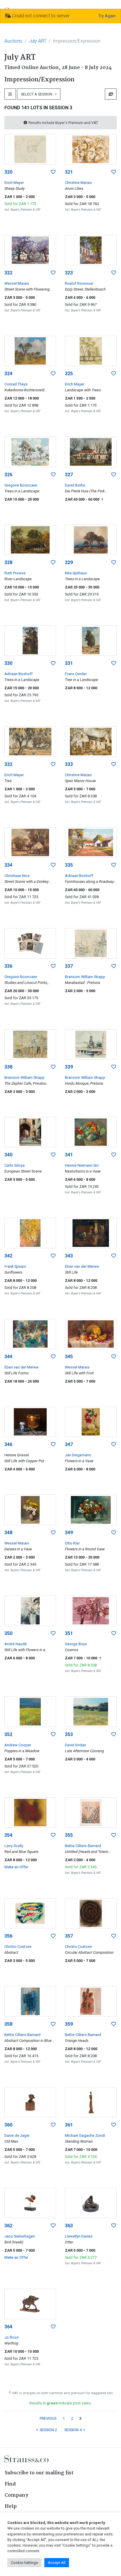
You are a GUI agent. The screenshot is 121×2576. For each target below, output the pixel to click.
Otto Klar (72, 1543)
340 (8, 1155)
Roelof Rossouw (79, 283)
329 (69, 562)
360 (8, 2125)
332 (8, 764)
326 (8, 475)
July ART (38, 41)
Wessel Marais (17, 283)
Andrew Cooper (18, 1745)
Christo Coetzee (18, 1947)
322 (8, 273)
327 (69, 475)
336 (8, 966)
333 (69, 764)
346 (8, 1444)
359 (69, 2024)
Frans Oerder (76, 674)
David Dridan (75, 1745)
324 (8, 374)
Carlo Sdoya (15, 1165)
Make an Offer (16, 1867)
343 (69, 1256)
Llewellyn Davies (79, 2236)
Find (10, 2484)
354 (8, 1835)
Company (16, 2495)
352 (8, 1734)
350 (8, 1633)
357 (69, 1936)
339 (69, 1067)
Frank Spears (15, 1266)
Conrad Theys (16, 384)
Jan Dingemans (78, 1455)
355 (69, 1835)
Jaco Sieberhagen (20, 2236)
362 (8, 2226)
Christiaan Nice (17, 876)
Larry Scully (14, 1846)
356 (8, 1936)
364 (8, 2327)
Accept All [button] (57, 2563)
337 (69, 966)
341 (69, 1155)
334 (8, 865)
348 (8, 1533)
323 (69, 273)
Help (11, 2507)
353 (69, 1734)
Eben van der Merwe (82, 1266)
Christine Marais (78, 183)
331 (69, 663)
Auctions (13, 41)
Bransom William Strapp (85, 977)
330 (8, 663)
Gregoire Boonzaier (21, 485)
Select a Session (37, 94)
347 (69, 1444)
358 (8, 2024)
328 (8, 562)
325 (69, 374)
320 (8, 172)
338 (8, 1067)
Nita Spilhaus (76, 573)
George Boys (76, 1644)
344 (8, 1357)
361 (69, 2125)
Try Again (107, 16)
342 (8, 1256)
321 (69, 172)
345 (69, 1357)
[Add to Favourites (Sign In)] (53, 172)
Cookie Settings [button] (24, 2563)
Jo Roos (12, 2337)
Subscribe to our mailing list (39, 2473)
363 (69, 2226)
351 (69, 1633)
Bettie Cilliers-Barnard (83, 1846)
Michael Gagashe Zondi (85, 2135)
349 (69, 1533)
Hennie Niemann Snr (82, 1165)
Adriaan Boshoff (19, 674)
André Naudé (16, 1644)
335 (69, 865)
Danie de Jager (17, 2135)
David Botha (75, 485)
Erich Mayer (14, 183)
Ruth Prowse (15, 573)
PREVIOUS (48, 2418)
